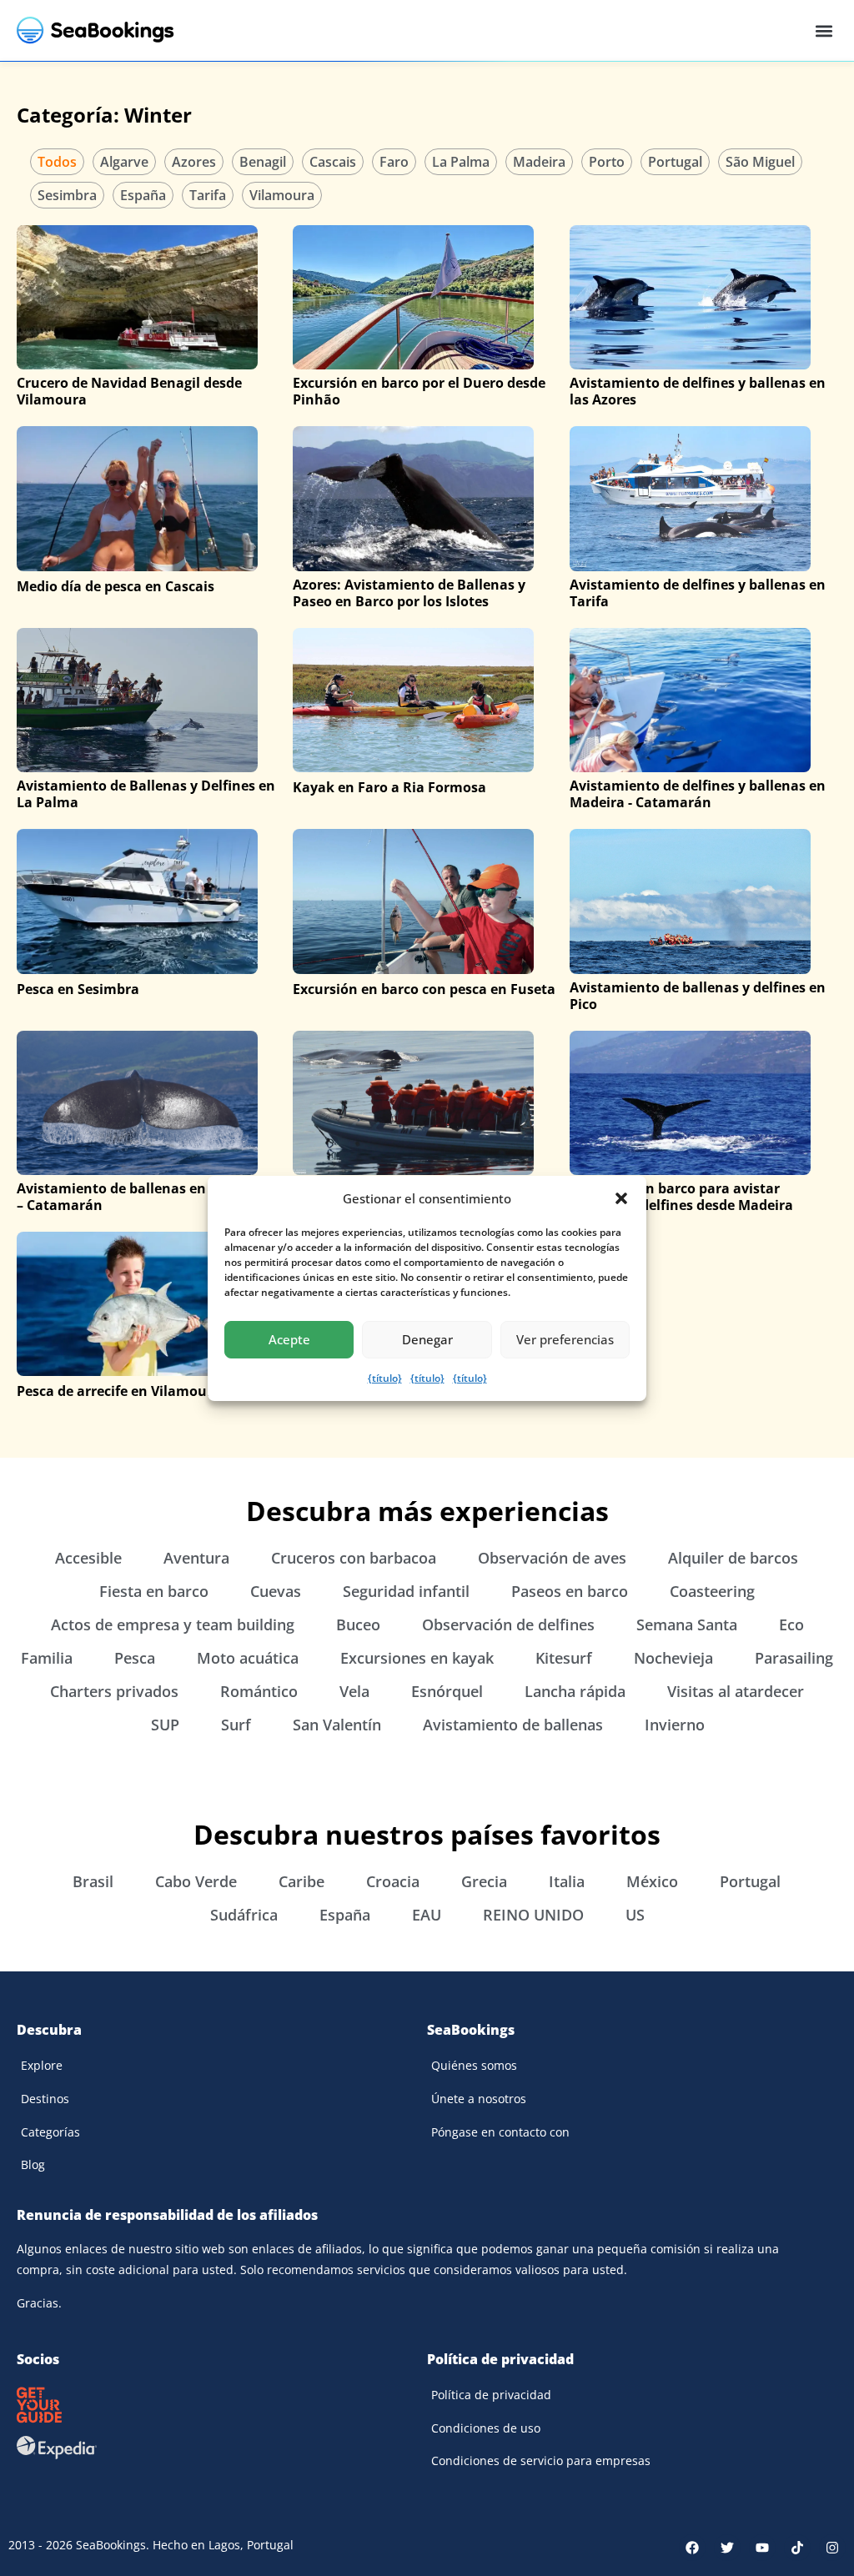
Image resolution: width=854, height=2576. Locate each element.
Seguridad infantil (406, 1591)
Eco (791, 1624)
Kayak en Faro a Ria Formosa (389, 787)
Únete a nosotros (479, 2099)
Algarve (124, 162)
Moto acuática (248, 1658)
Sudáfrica (244, 1915)
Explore (42, 2065)
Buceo (358, 1624)
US (635, 1915)
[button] (621, 1198)
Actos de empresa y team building (173, 1624)
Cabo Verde (196, 1881)
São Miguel (760, 162)
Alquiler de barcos (733, 1558)
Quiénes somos (474, 2065)
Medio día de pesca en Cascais (116, 586)
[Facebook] (692, 2548)
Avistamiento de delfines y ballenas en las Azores (698, 391)
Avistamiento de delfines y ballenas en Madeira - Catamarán (698, 794)
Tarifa (208, 195)
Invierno (675, 1725)
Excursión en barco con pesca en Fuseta (424, 989)
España (143, 195)
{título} (385, 1378)
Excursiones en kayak (417, 1658)
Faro (394, 162)
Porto (607, 162)
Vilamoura (282, 195)
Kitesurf (564, 1658)
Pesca (135, 1658)
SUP (165, 1725)
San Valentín (337, 1725)
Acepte (289, 1339)
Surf (236, 1725)
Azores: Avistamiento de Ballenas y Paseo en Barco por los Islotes (409, 593)
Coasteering (712, 1591)
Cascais (333, 162)
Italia (567, 1881)
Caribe (301, 1881)
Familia (47, 1658)
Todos (57, 162)
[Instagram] (832, 2548)
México (652, 1881)
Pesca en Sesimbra (78, 989)
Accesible (88, 1558)
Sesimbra (67, 195)
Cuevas (276, 1591)
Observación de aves (552, 1558)
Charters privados (114, 1691)
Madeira (539, 162)
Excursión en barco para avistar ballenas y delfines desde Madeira (681, 1197)
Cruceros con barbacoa (354, 1558)
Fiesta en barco (154, 1591)
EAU (427, 1915)
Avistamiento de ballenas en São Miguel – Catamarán (149, 1197)
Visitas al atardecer (736, 1691)
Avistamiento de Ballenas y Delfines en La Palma (146, 794)
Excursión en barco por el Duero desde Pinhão (419, 391)
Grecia (484, 1881)
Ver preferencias (565, 1339)
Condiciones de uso (486, 2428)
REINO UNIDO (533, 1915)
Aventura (196, 1558)
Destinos (45, 2099)
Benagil (263, 162)
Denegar (427, 1339)
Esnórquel (447, 1691)
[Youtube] (762, 2548)
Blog (33, 2164)
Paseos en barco (570, 1591)
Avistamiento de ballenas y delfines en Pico (698, 996)
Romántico (259, 1691)
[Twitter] (727, 2548)
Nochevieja (673, 1658)
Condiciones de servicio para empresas (541, 2461)
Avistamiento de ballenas (513, 1725)
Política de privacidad (491, 2395)
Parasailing (794, 1658)
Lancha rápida (575, 1691)
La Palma (461, 162)
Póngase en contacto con (500, 2132)
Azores (194, 162)
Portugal (675, 162)
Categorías (50, 2132)
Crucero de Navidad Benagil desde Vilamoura (129, 391)
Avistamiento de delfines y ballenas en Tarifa (698, 593)
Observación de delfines (508, 1624)
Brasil (93, 1881)
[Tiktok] (797, 2548)
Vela (354, 1691)
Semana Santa (687, 1624)
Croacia (393, 1881)
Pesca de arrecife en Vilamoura (119, 1391)
